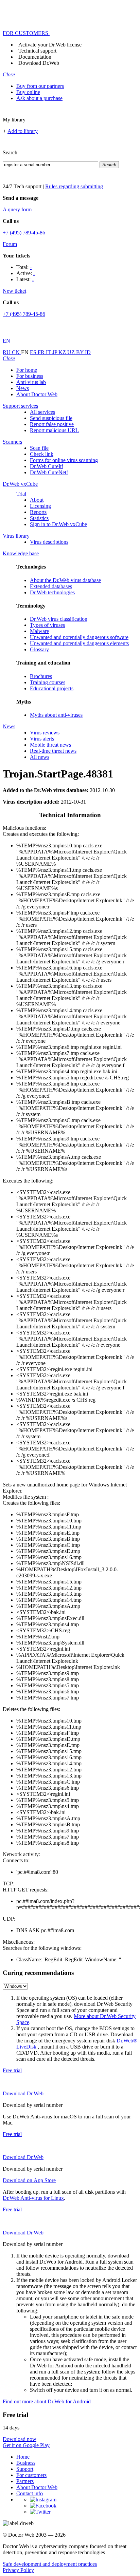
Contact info (30, 2493)
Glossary (39, 649)
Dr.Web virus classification (59, 619)
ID (88, 352)
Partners (25, 2481)
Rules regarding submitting (74, 186)
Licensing (40, 506)
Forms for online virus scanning (64, 460)
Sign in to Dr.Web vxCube (58, 524)
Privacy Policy (18, 2570)
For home (27, 370)
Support (25, 2469)
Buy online (28, 92)
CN (16, 352)
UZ (72, 352)
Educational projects (52, 688)
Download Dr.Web (39, 63)
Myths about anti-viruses (56, 715)
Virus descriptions (49, 542)
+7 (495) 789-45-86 (24, 233)
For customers (31, 2475)
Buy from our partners (40, 86)
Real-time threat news (53, 751)
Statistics (39, 518)
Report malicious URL (54, 430)
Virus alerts (42, 739)
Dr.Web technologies (52, 592)
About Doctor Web (37, 394)
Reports (38, 512)
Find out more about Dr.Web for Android (47, 2401)
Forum (10, 244)
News (23, 388)
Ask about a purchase (39, 98)
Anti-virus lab (31, 382)
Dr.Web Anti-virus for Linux (33, 2198)
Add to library (23, 131)
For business (30, 376)
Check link (42, 454)
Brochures (41, 676)
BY (81, 352)
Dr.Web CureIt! (47, 466)
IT (49, 352)
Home (23, 2457)
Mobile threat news (50, 745)
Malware (39, 631)
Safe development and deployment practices (50, 2564)
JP (55, 352)
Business (26, 2463)
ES (34, 352)
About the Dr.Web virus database (65, 580)
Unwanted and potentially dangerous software (79, 637)
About (37, 500)
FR (42, 352)
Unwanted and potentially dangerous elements (79, 643)
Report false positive (52, 424)
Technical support (37, 51)
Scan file (39, 448)
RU (7, 352)
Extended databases (51, 586)
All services (42, 412)
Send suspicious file (51, 418)
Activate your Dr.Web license (50, 45)
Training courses (48, 682)
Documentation (35, 57)
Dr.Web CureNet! (49, 472)
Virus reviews (45, 733)
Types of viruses (47, 625)
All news (40, 757)
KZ (63, 352)
